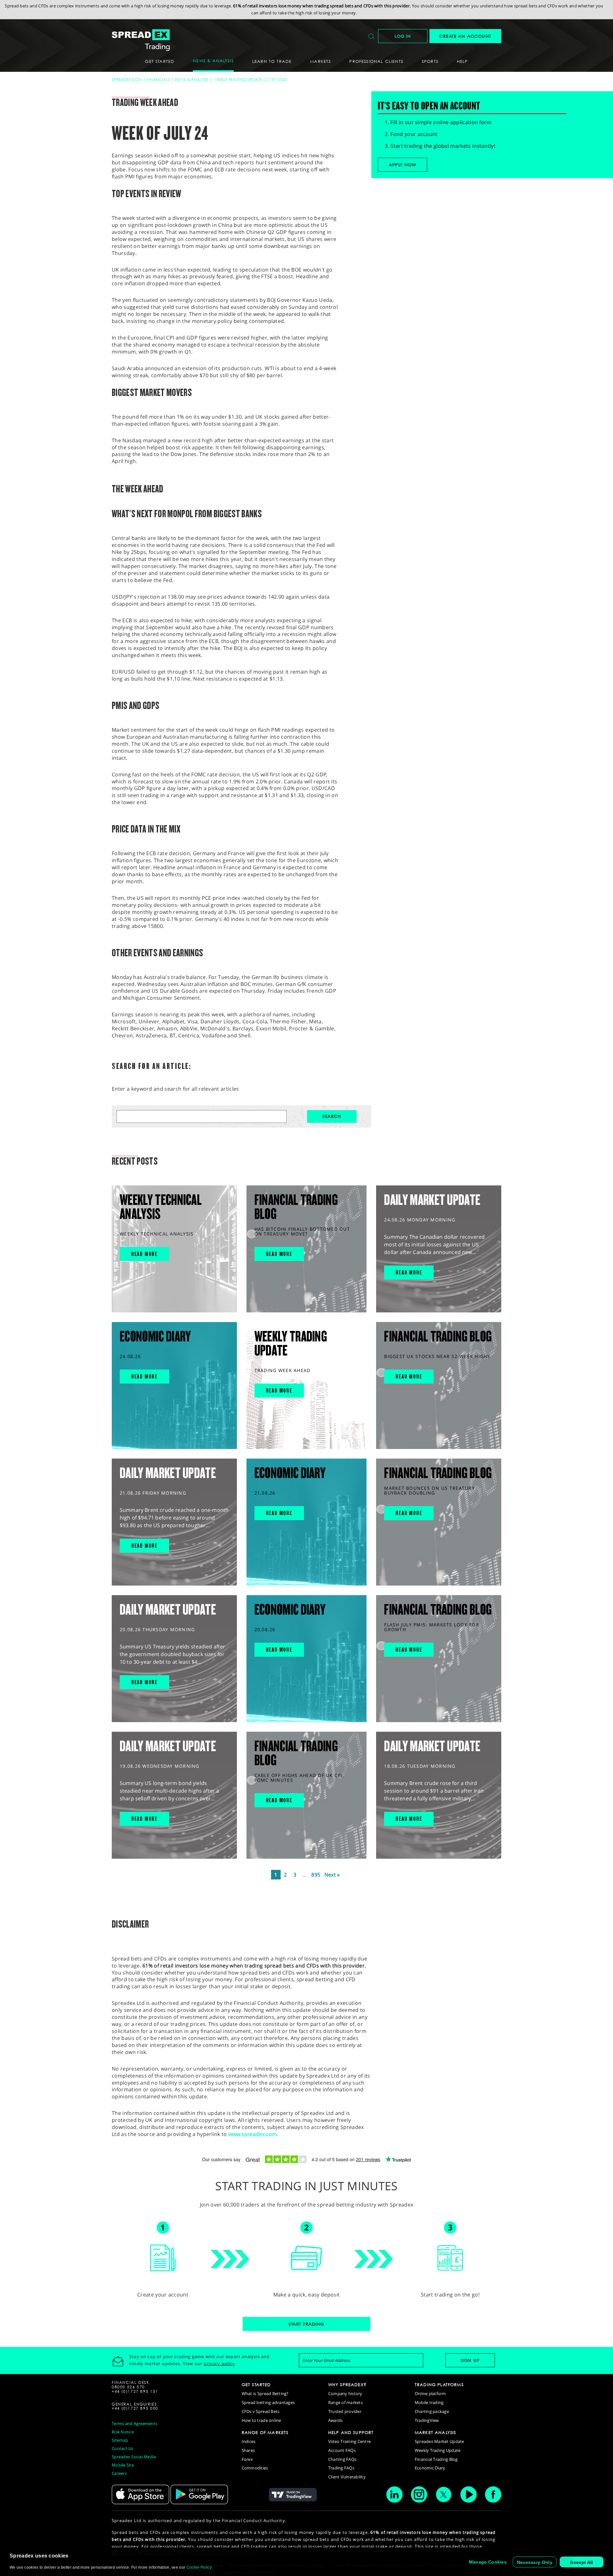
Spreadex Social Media (134, 2457)
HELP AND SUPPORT (351, 2432)
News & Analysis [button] (213, 61)
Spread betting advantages (268, 2402)
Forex (247, 2459)
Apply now (403, 165)
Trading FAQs (341, 2468)
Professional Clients (376, 61)
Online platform (430, 2393)
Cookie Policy (199, 2567)
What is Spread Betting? (265, 2393)
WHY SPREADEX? (347, 2385)
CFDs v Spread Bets (261, 2411)
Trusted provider (345, 2411)
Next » (332, 1875)
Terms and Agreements (135, 2423)
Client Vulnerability (347, 2477)
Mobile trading (429, 2402)
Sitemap (120, 2440)
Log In (403, 36)
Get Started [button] (160, 61)
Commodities (255, 2468)
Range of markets (345, 2402)
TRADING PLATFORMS (439, 2385)
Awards (336, 2420)
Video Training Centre (349, 2441)
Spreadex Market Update (439, 2441)
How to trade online (261, 2420)
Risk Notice (123, 2432)
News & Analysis (192, 80)
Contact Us (123, 2448)
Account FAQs (342, 2450)
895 (316, 1875)
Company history (345, 2393)
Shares (248, 2450)
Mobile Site (123, 2465)
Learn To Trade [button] (272, 61)
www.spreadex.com (253, 2134)
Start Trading (306, 2324)
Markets (320, 61)
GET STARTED (256, 2385)
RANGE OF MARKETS (265, 2432)
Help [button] (462, 61)
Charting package (432, 2411)
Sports (430, 61)
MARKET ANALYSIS (435, 2432)
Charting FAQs (342, 2459)
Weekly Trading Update (238, 80)
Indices (249, 2441)
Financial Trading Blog (436, 2459)
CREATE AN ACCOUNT (465, 36)
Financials (159, 80)
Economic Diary (430, 2468)
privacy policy (219, 2363)
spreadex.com (127, 80)
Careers (119, 2473)
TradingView (427, 2420)
